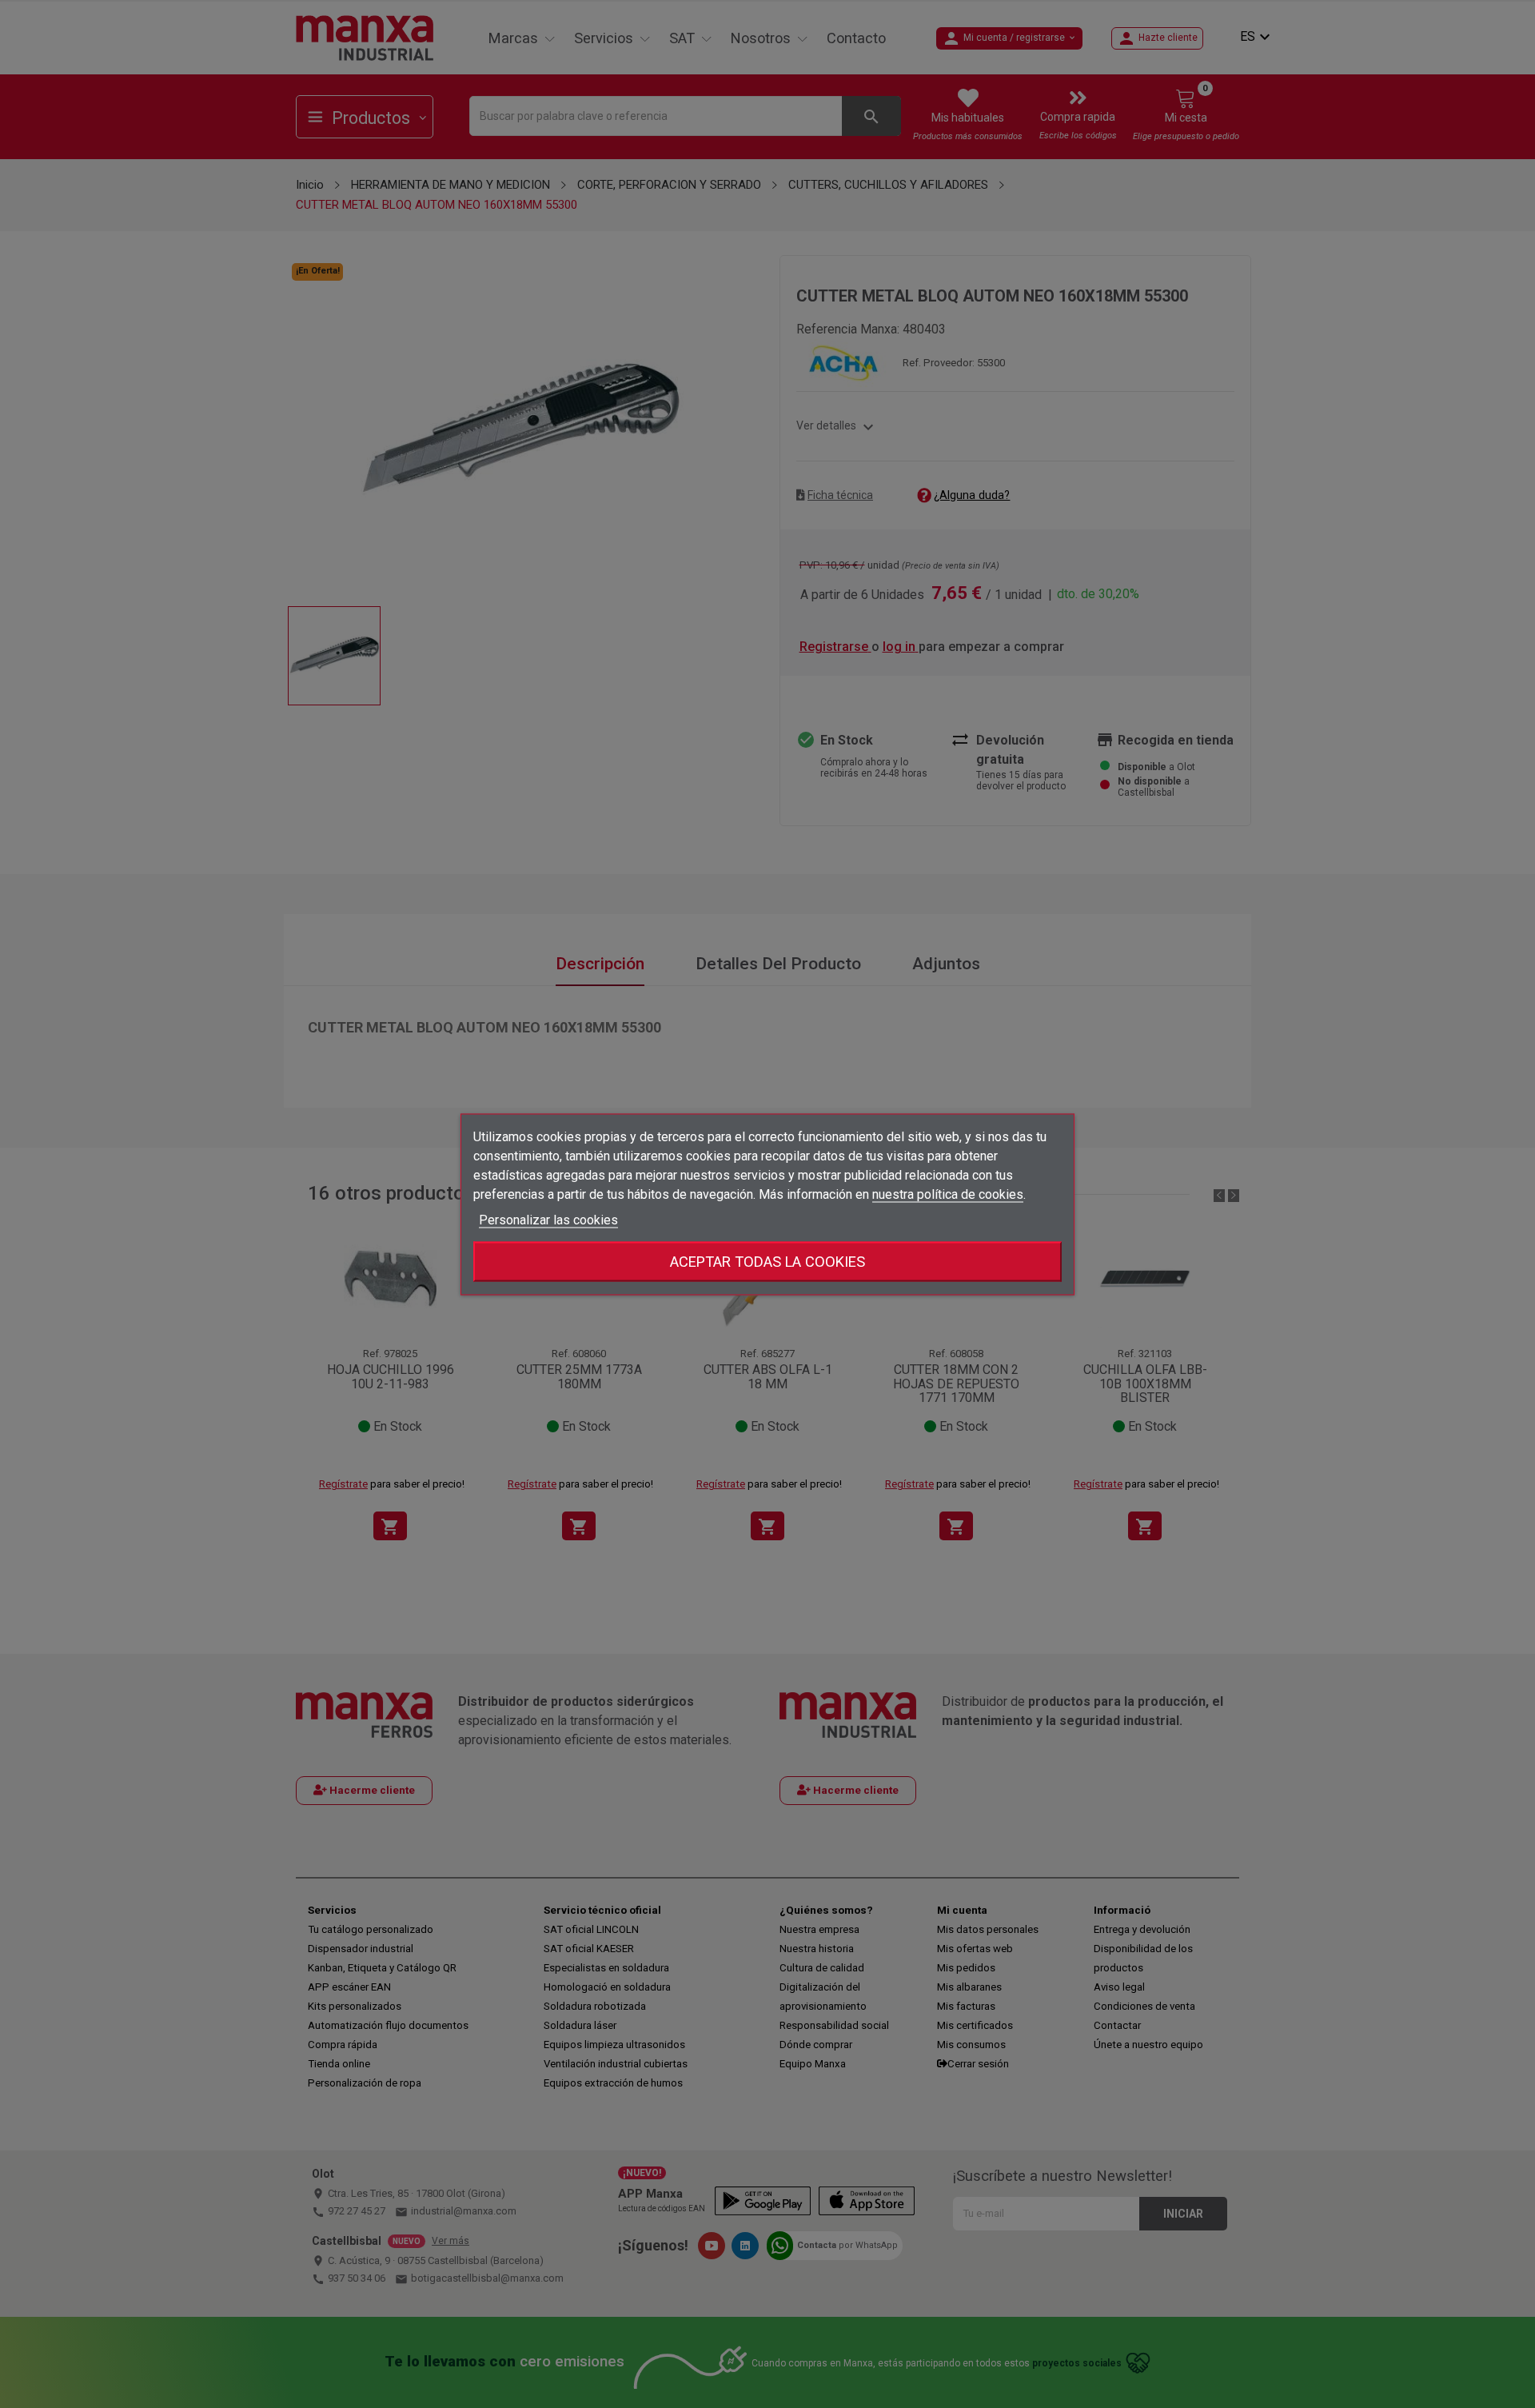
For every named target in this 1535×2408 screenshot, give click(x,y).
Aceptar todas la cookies (767, 1261)
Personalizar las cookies (548, 1219)
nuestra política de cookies (948, 1194)
